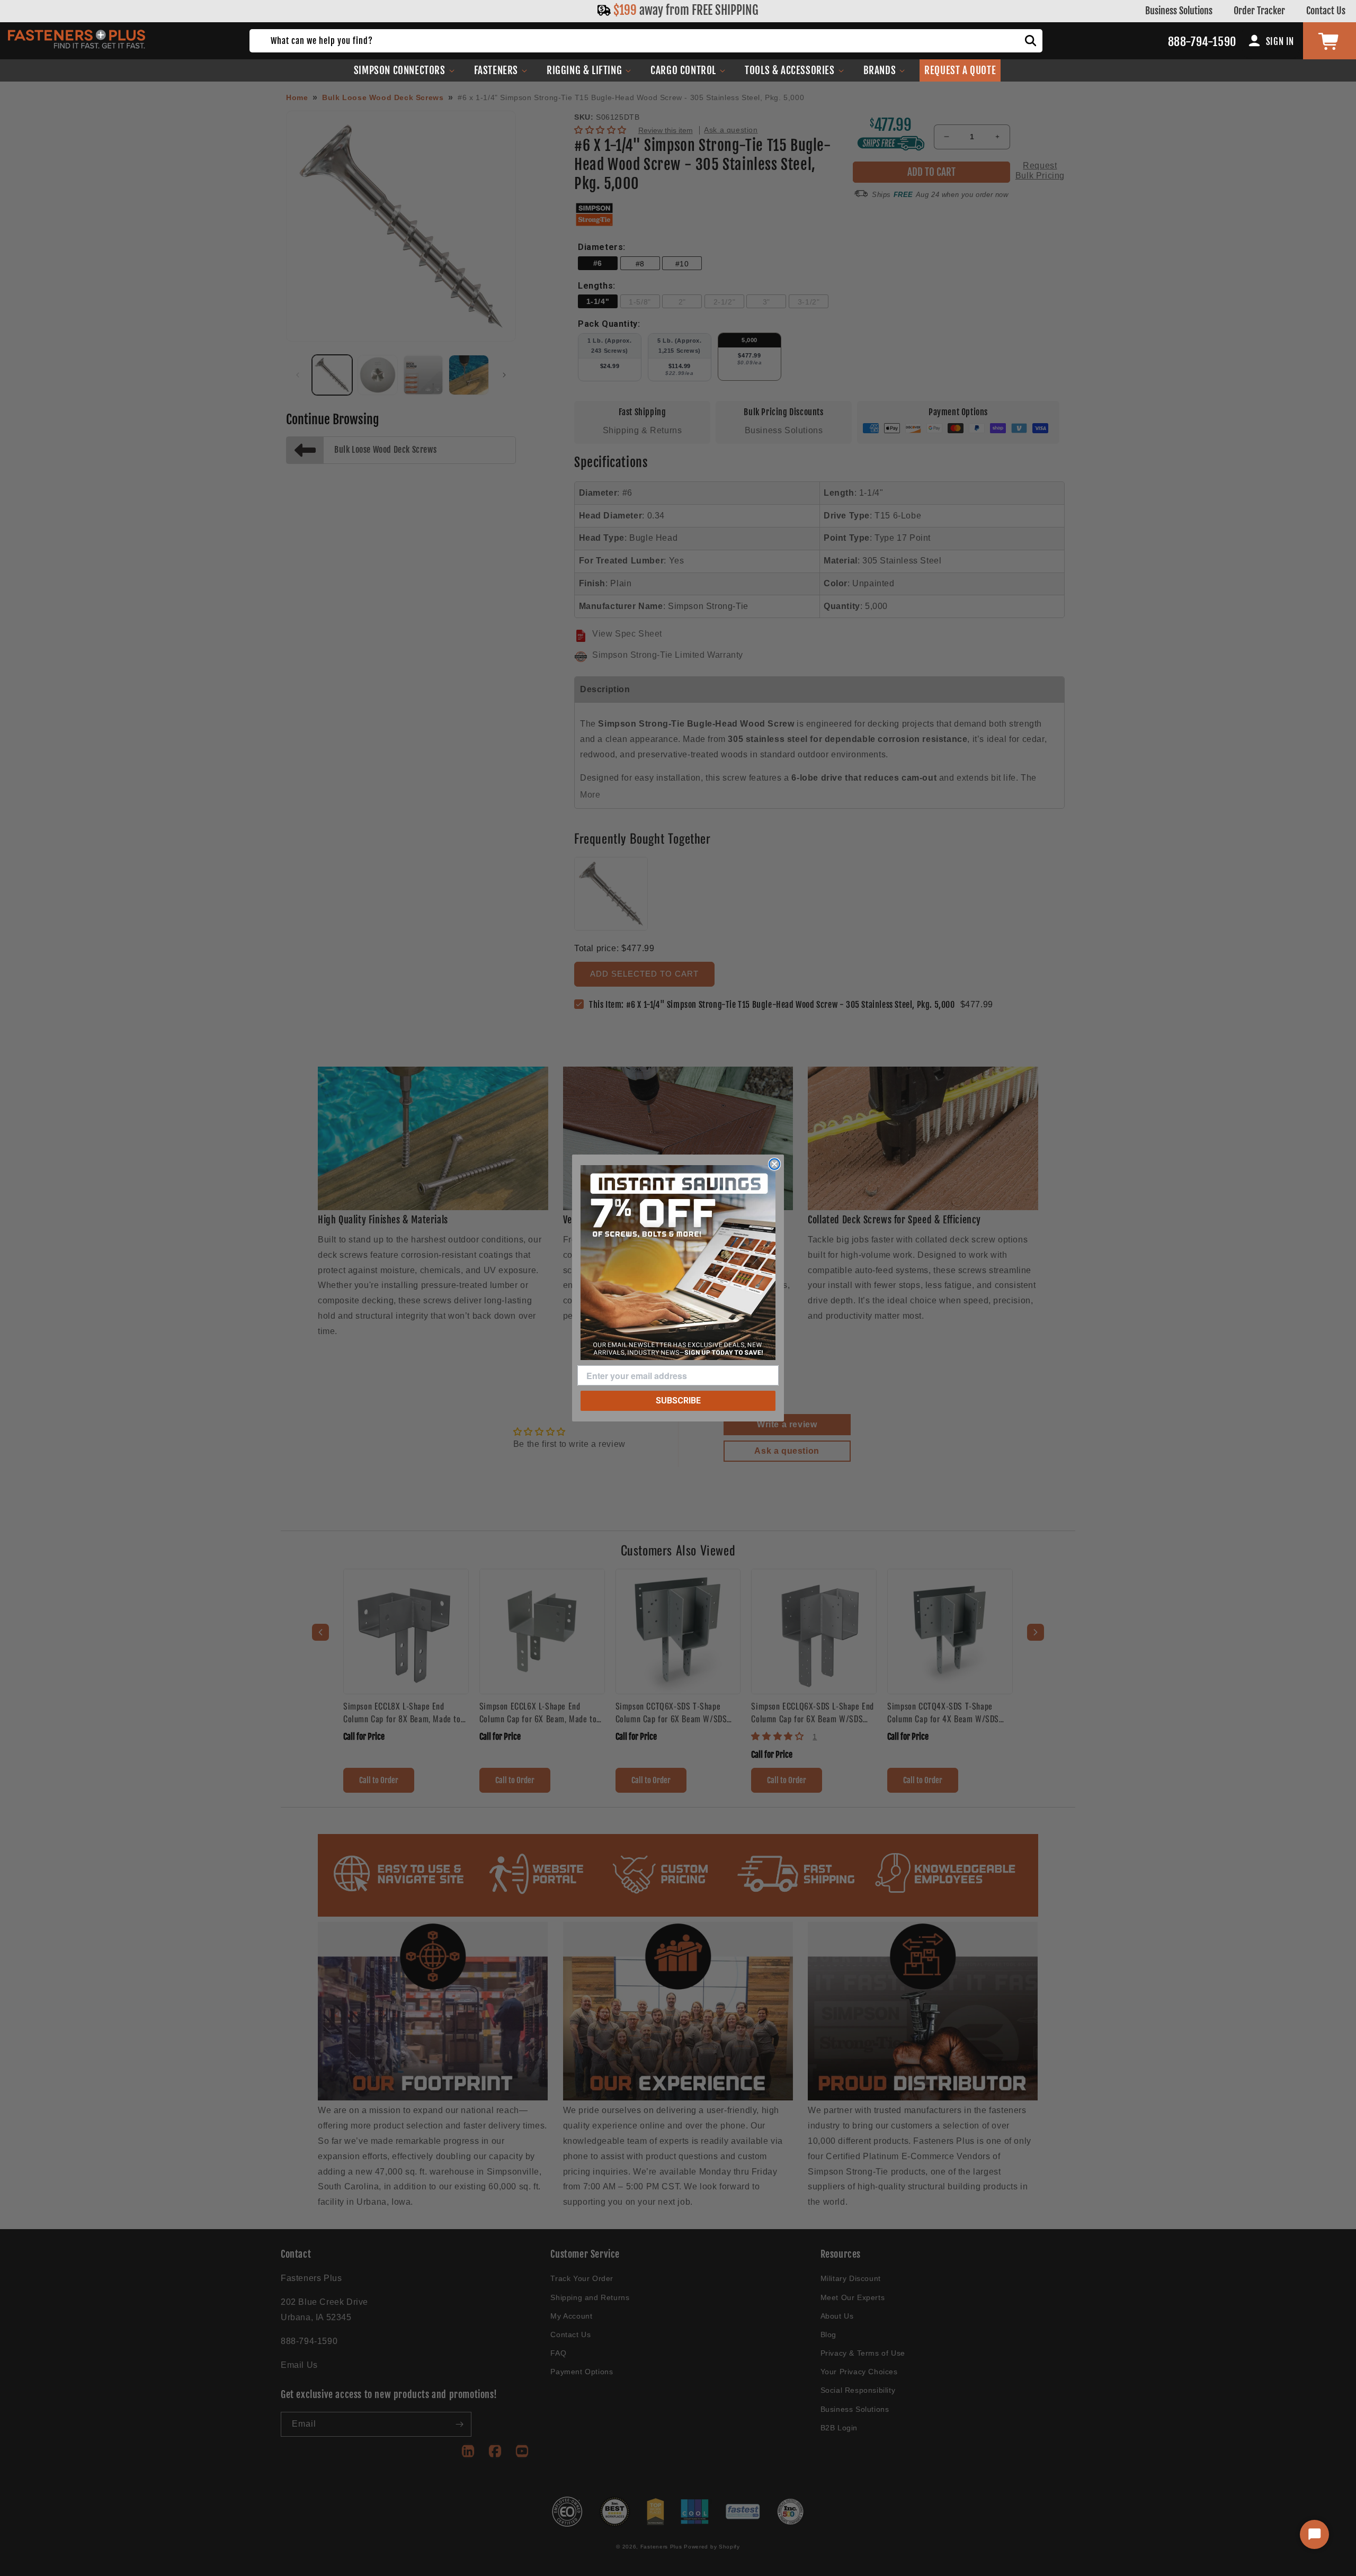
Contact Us (1326, 11)
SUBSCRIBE (678, 1401)
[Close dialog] (774, 1164)
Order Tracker (1259, 11)
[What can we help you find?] (1031, 41)
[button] (404, 70)
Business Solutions (1179, 11)
